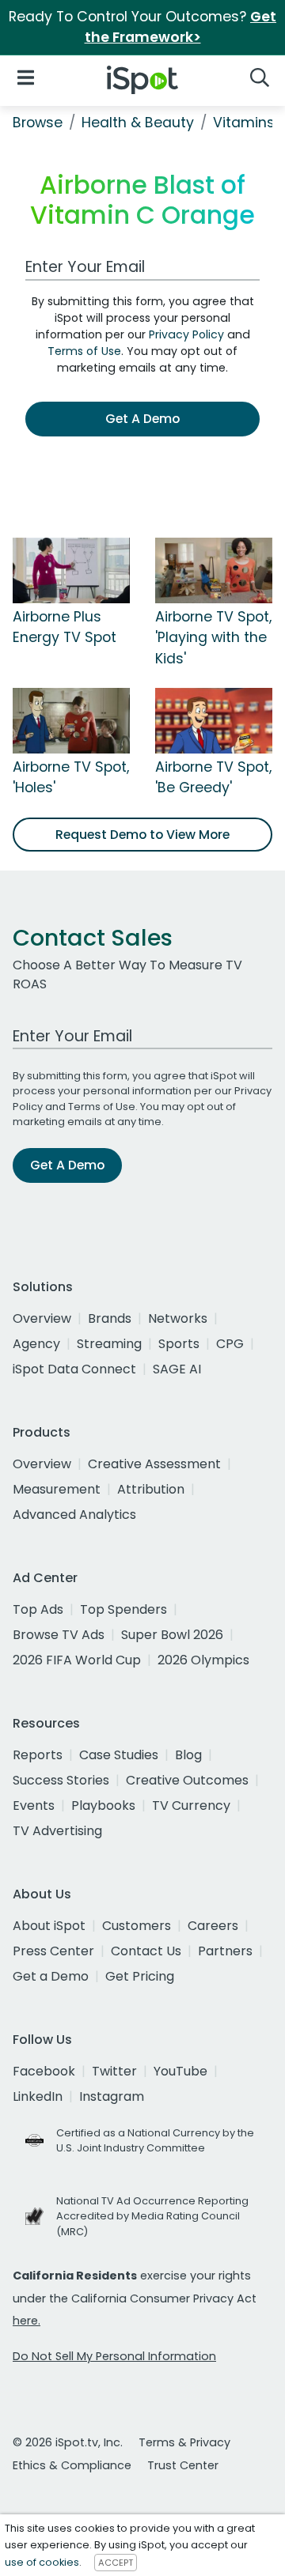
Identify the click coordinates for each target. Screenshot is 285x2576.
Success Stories (61, 1780)
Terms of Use (84, 351)
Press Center (53, 1951)
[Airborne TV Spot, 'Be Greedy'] (214, 720)
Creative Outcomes (187, 1780)
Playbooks (103, 1805)
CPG (230, 1344)
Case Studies (119, 1755)
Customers (137, 1926)
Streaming (109, 1344)
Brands (110, 1318)
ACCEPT (116, 2563)
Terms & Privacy (184, 2442)
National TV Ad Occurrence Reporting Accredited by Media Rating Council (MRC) (152, 2216)
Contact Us (146, 1951)
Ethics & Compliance (72, 2465)
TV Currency (191, 1805)
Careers (213, 1926)
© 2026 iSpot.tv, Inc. (68, 2442)
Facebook (44, 2071)
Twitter (114, 2071)
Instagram (112, 2096)
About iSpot (49, 1926)
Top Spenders (123, 1609)
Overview (42, 1318)
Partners (225, 1951)
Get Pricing (140, 1976)
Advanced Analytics (74, 1515)
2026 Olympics (203, 1660)
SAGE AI (177, 1369)
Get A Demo (142, 419)
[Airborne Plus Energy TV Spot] (71, 569)
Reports (38, 1755)
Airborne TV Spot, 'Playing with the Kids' (213, 638)
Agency (36, 1344)
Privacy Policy (186, 334)
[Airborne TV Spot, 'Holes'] (71, 720)
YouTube (180, 2071)
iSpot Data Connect (74, 1369)
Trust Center (183, 2465)
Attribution (151, 1489)
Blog (188, 1755)
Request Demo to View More (142, 835)
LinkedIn (38, 2096)
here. (27, 2321)
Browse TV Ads (59, 1635)
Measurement (57, 1489)
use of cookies (42, 2562)
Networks (178, 1318)
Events (34, 1805)
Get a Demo (51, 1976)
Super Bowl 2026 (172, 1635)
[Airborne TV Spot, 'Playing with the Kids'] (214, 569)
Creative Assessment (154, 1464)
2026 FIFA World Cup (77, 1660)
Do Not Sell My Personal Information (114, 2356)
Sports (179, 1344)
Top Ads (38, 1609)
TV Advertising (57, 1831)
